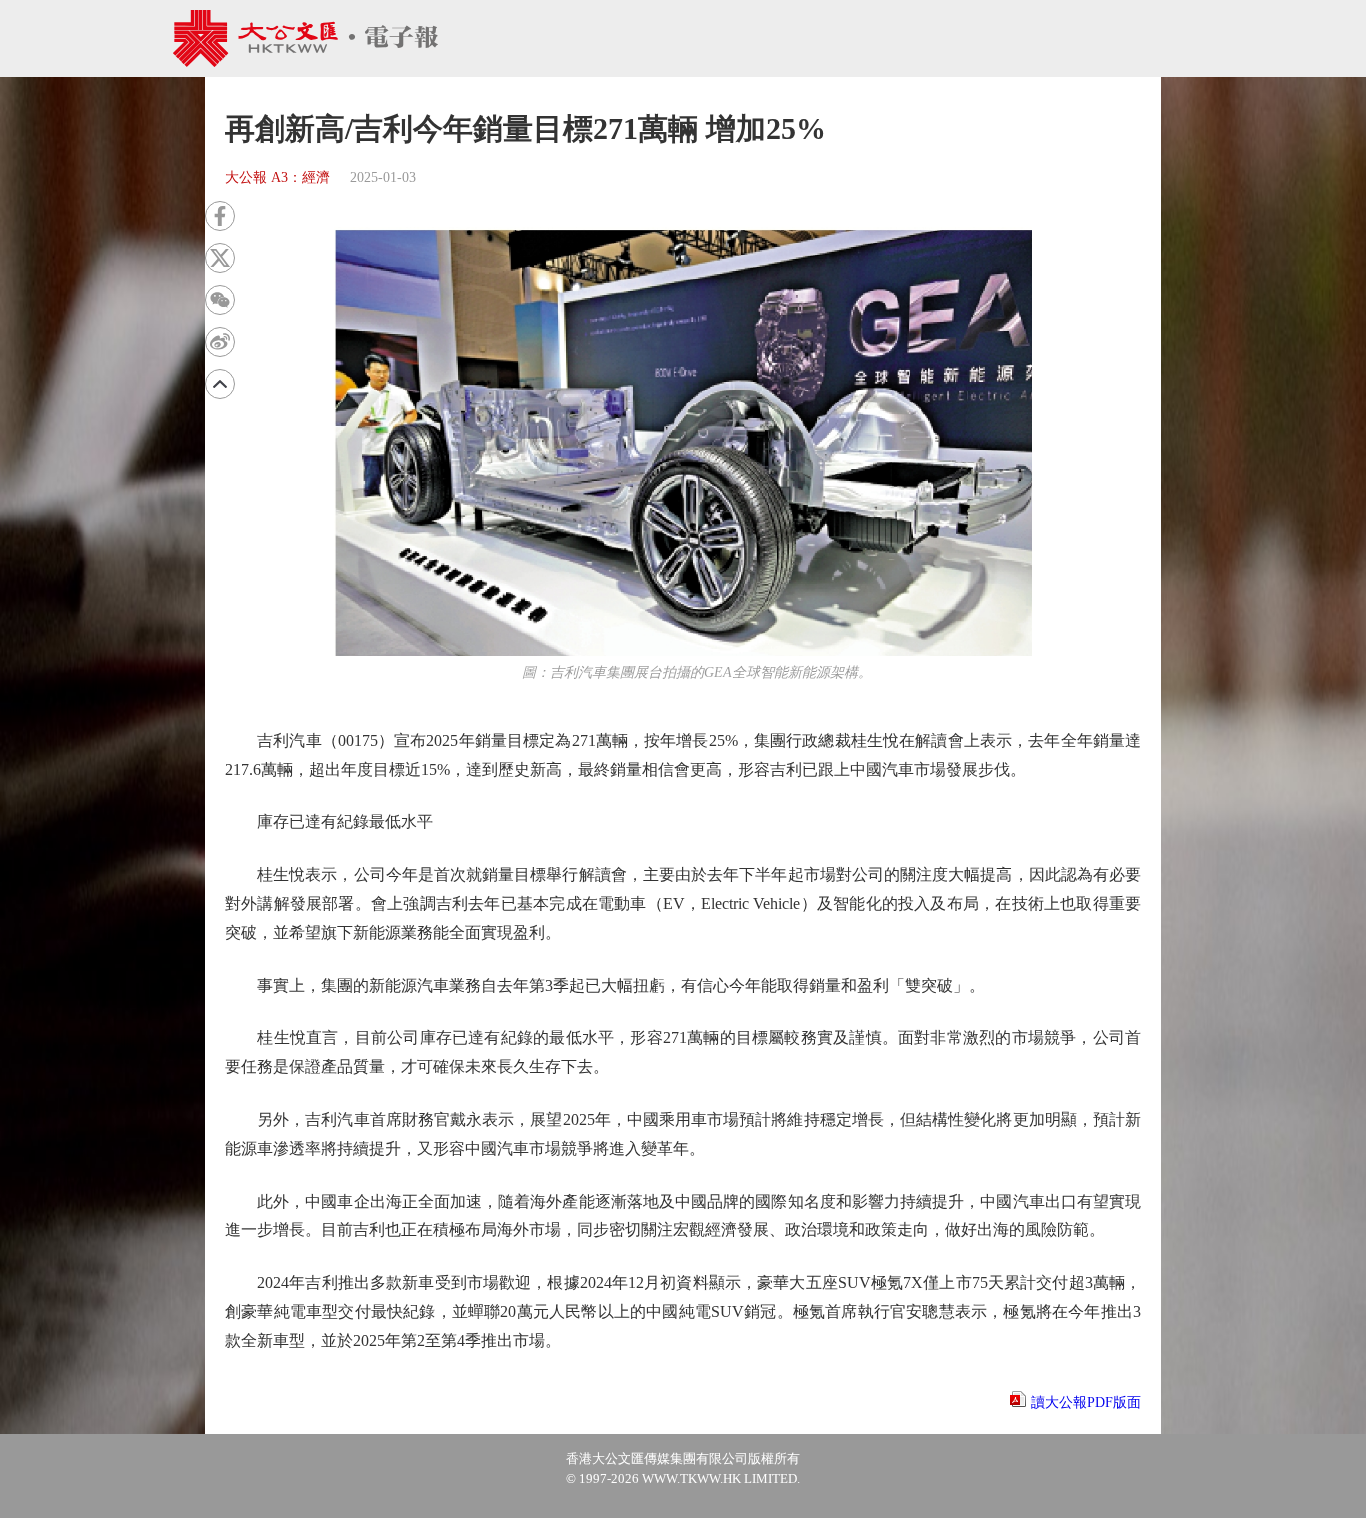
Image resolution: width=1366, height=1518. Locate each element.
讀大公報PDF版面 (1086, 1402)
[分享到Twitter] (220, 258)
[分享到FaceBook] (220, 216)
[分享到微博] (220, 342)
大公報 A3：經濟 (277, 177)
